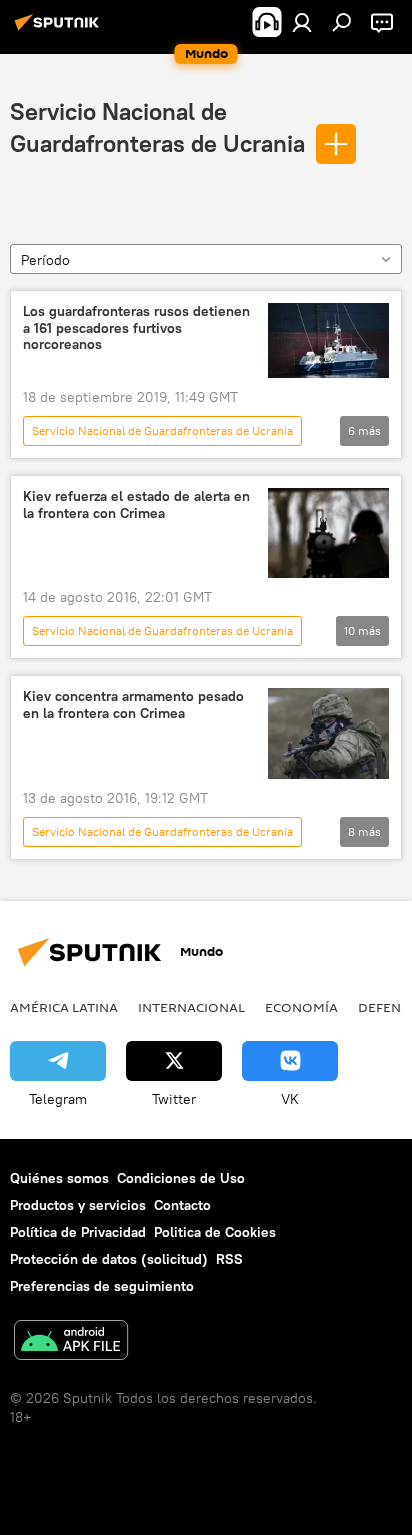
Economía (301, 1007)
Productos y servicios (78, 1205)
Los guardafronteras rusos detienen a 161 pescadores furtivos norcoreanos (136, 328)
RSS (229, 1259)
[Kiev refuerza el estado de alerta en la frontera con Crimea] (328, 533)
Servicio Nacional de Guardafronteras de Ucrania (162, 430)
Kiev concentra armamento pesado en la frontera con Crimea (133, 705)
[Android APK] (71, 1342)
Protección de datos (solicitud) (109, 1259)
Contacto (182, 1205)
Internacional (191, 1007)
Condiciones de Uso (181, 1178)
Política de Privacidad (78, 1232)
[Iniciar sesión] (302, 22)
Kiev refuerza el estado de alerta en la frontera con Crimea (136, 505)
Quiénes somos (59, 1178)
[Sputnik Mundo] (60, 30)
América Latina (64, 1007)
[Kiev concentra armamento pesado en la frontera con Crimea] (328, 733)
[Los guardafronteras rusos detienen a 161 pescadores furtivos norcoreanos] (328, 340)
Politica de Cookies (215, 1232)
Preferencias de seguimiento (102, 1286)
